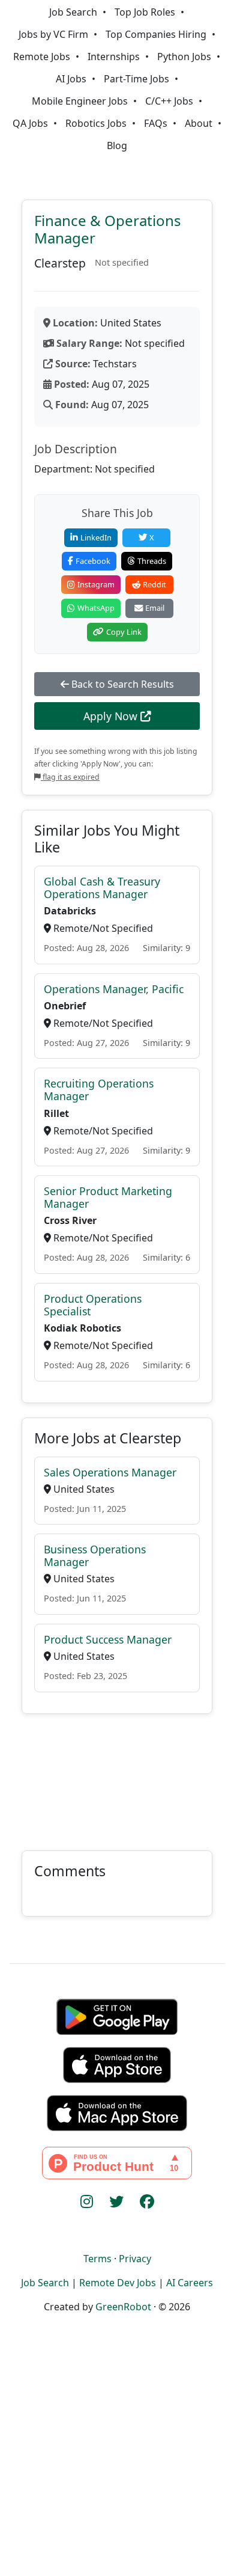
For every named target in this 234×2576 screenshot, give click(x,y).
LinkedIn (96, 537)
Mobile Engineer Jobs (80, 101)
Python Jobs (184, 57)
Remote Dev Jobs (118, 2283)
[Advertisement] (117, 1775)
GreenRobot (123, 2307)
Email (155, 608)
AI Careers (190, 2283)
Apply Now (112, 716)
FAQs (156, 123)
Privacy (135, 2259)
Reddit (154, 584)
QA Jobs (30, 123)
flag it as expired (70, 777)
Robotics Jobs (96, 123)
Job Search (73, 12)
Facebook (93, 561)
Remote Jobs (42, 57)
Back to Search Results (121, 684)
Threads (152, 561)
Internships (114, 57)
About (199, 123)
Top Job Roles (145, 12)
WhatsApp (96, 608)
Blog (117, 145)
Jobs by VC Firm (53, 34)
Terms (97, 2259)
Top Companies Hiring (156, 34)
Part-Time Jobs (136, 79)
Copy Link (124, 632)
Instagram (96, 584)
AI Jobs (71, 79)
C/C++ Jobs (169, 101)
